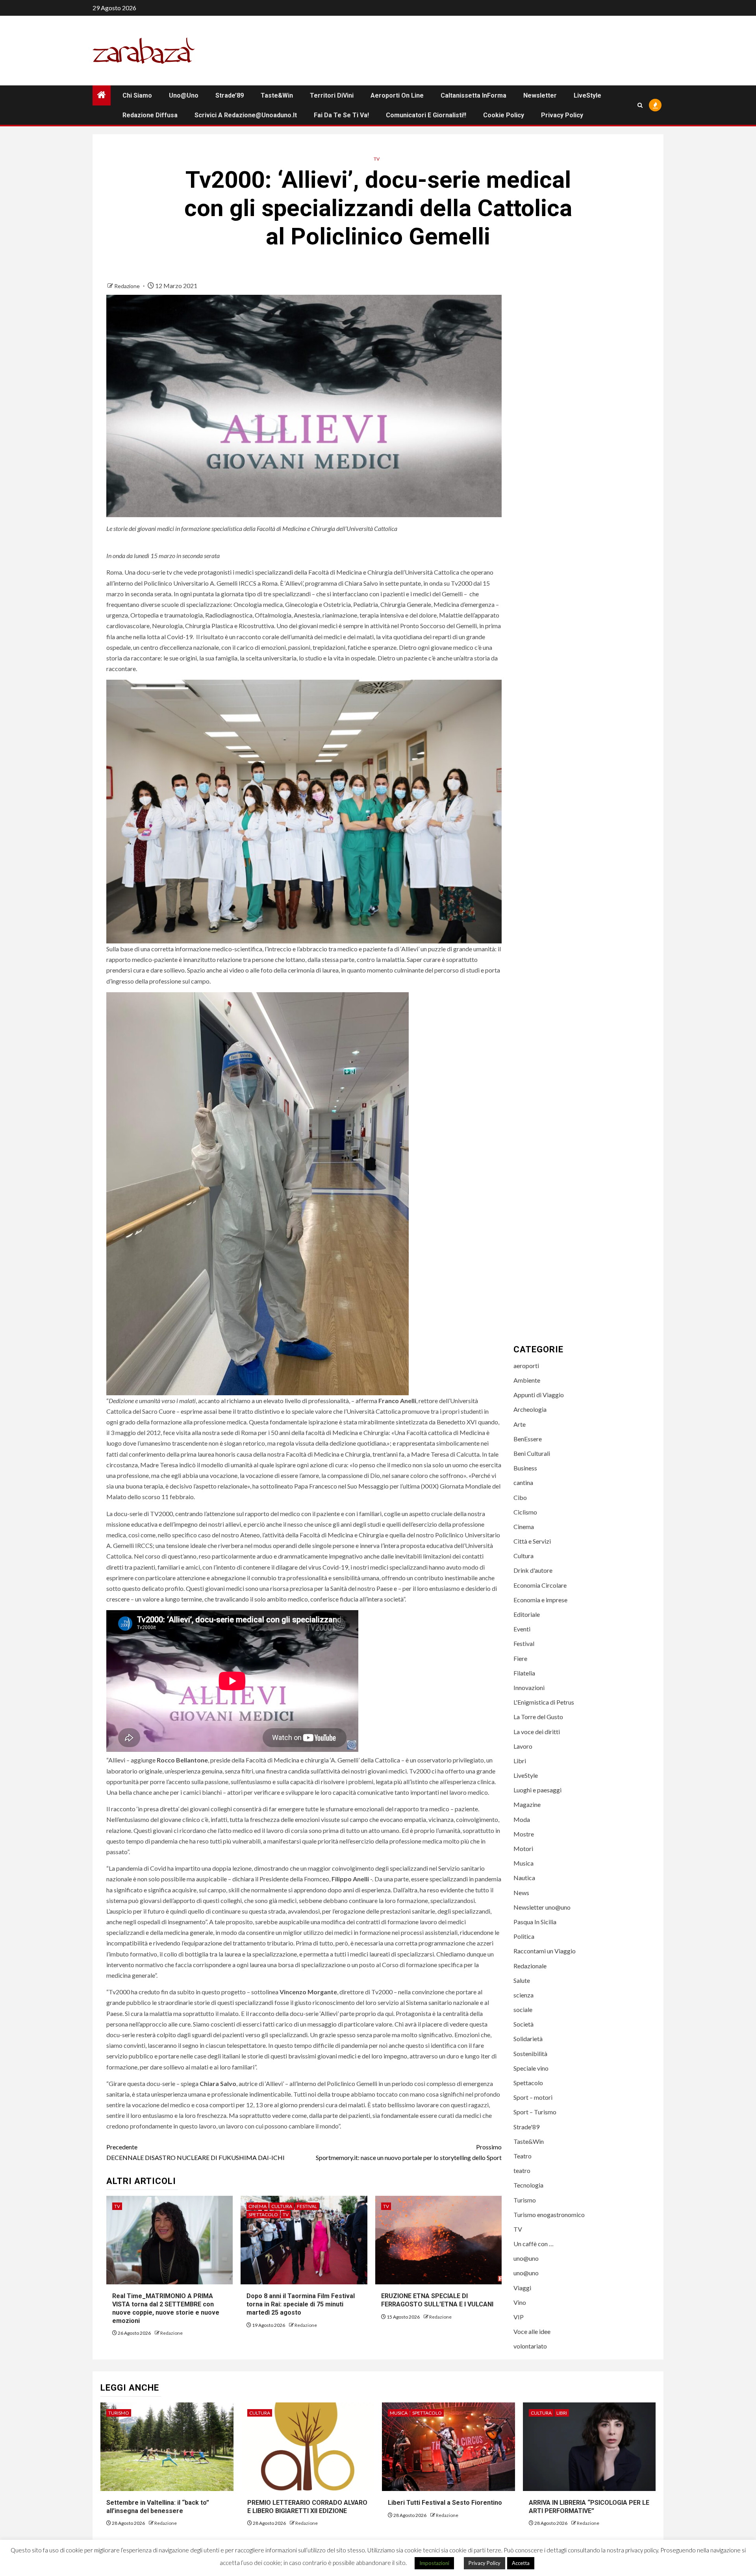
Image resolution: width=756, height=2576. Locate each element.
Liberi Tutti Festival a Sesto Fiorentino (445, 2503)
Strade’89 (230, 95)
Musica (523, 1863)
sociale (523, 2009)
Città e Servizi (532, 1541)
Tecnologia (528, 2185)
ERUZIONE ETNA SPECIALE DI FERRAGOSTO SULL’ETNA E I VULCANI (437, 2300)
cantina (523, 1482)
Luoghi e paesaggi (537, 1790)
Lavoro (523, 1746)
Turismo (525, 2200)
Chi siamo (137, 95)
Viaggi (522, 2288)
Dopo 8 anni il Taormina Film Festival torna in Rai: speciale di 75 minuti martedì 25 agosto (301, 2304)
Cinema (258, 2206)
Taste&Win (277, 95)
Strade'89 (526, 2127)
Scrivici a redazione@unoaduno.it (246, 115)
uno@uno (184, 95)
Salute (522, 1980)
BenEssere (528, 1439)
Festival (307, 2206)
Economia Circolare (540, 1585)
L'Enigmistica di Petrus (544, 1702)
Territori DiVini (332, 95)
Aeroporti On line (397, 95)
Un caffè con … (534, 2244)
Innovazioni (529, 1687)
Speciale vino (531, 2068)
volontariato (530, 2346)
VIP (519, 2317)
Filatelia (524, 1673)
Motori (523, 1848)
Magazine (527, 1804)
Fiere (520, 1658)
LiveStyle (587, 95)
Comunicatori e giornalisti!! (426, 115)
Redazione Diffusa (150, 115)
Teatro (523, 2156)
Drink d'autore (533, 1570)
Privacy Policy (562, 115)
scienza (523, 1995)
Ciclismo (525, 1512)
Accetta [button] (521, 2563)
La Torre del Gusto (538, 1717)
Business (525, 1468)
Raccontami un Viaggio (545, 1951)
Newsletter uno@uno (542, 1907)
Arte (520, 1424)
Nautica (524, 1878)
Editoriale (527, 1614)
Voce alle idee (532, 2331)
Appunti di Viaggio (539, 1395)
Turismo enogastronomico (549, 2214)
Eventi (522, 1629)
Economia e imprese (540, 1600)
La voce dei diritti (537, 1732)
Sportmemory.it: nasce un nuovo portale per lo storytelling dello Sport (409, 2152)
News (521, 1893)
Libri (520, 1761)
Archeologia (530, 1409)
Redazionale (530, 1966)
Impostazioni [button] (434, 2563)
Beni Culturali (532, 1453)
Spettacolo (263, 2214)
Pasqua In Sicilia (535, 1922)
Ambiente (527, 1380)
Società (523, 2024)
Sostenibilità (530, 2054)
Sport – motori (533, 2097)
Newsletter (540, 95)
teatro (522, 2170)
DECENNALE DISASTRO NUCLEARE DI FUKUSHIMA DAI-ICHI (195, 2152)
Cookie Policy (504, 115)
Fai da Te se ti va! (341, 115)
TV (377, 159)
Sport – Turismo (535, 2112)
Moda (522, 1819)
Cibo (520, 1497)
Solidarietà (528, 2039)
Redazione (128, 286)
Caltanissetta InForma (473, 95)
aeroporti (526, 1366)
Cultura (282, 2206)
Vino (520, 2302)
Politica (524, 1936)
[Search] (640, 105)
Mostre (524, 1834)
